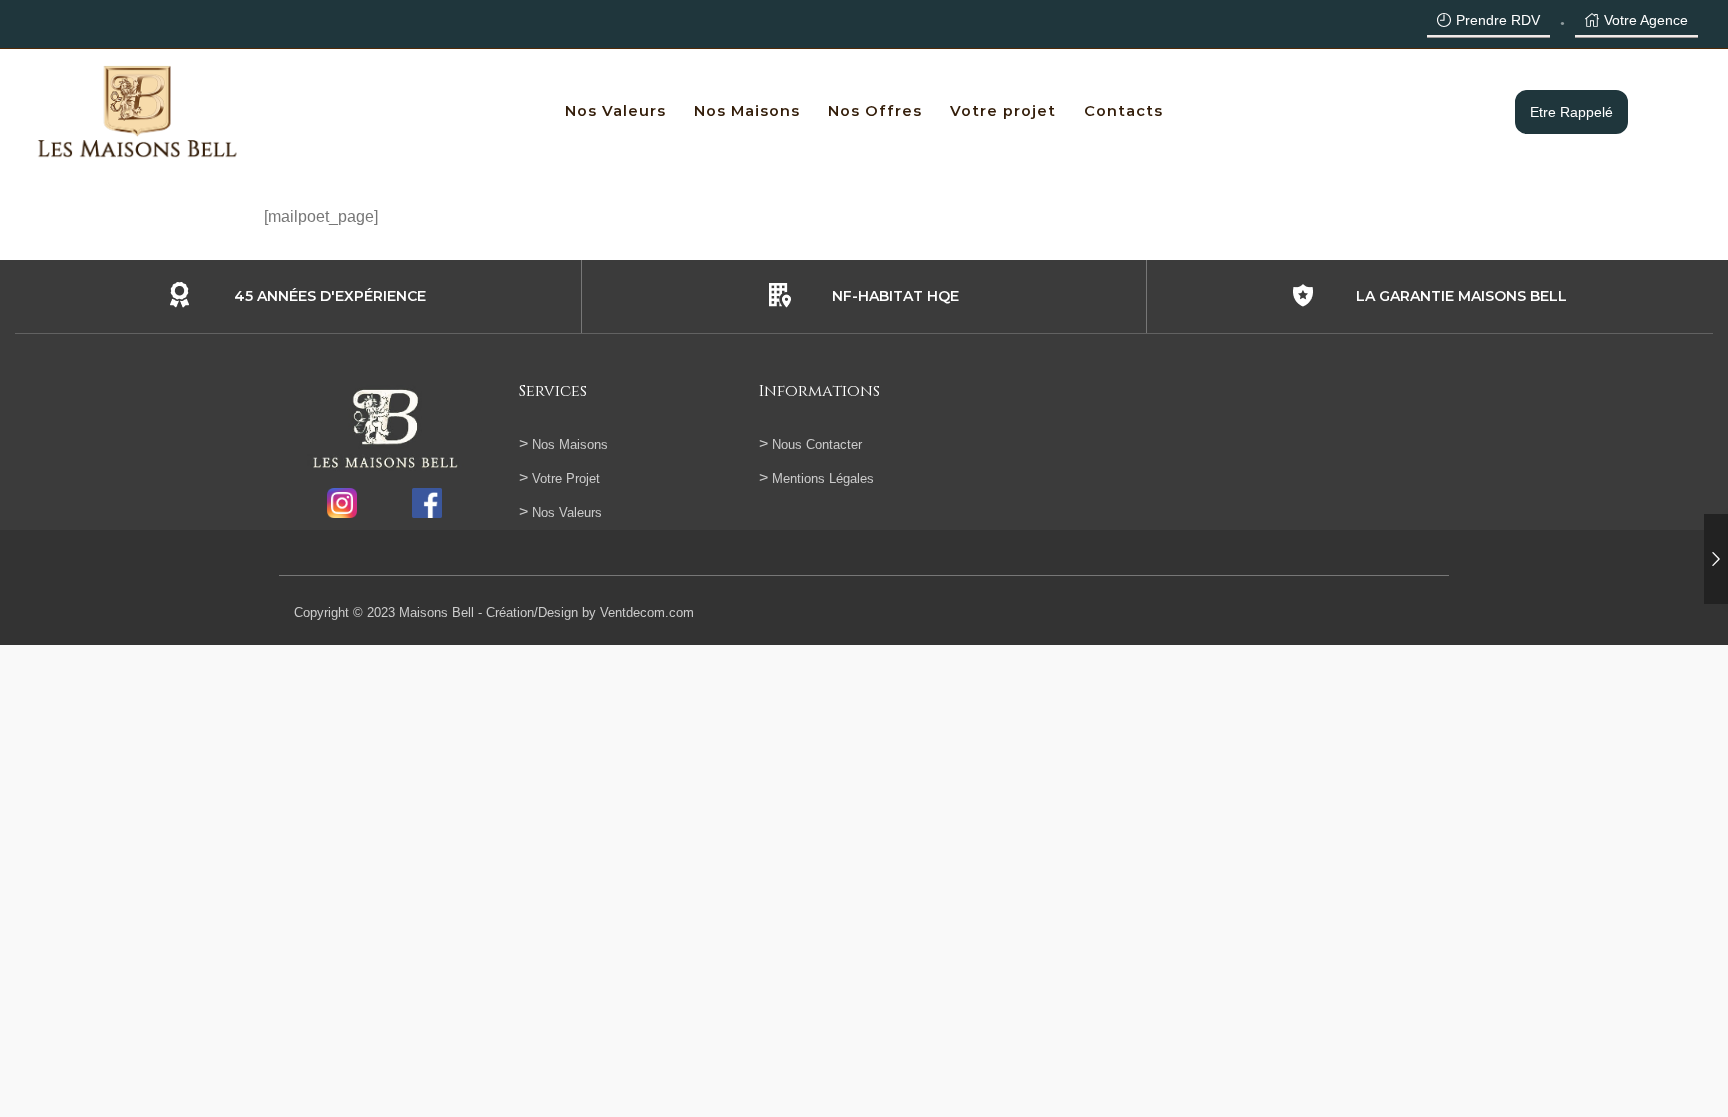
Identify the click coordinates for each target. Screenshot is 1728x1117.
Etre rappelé (1571, 112)
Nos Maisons (747, 111)
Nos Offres (875, 111)
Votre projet (1003, 111)
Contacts (1123, 111)
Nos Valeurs (615, 111)
